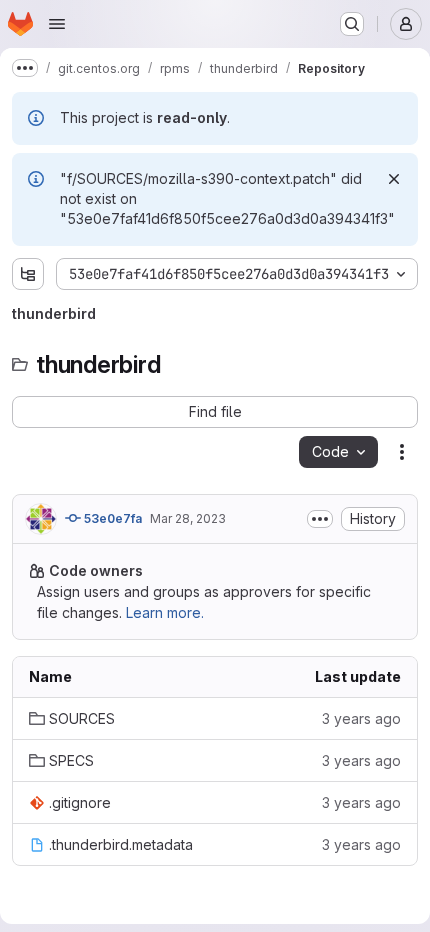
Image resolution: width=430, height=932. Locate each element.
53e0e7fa (111, 518)
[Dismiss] (394, 179)
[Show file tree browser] (28, 274)
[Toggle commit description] (320, 519)
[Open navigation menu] (57, 24)
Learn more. (165, 612)
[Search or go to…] (352, 24)
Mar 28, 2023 (188, 518)
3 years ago (361, 718)
